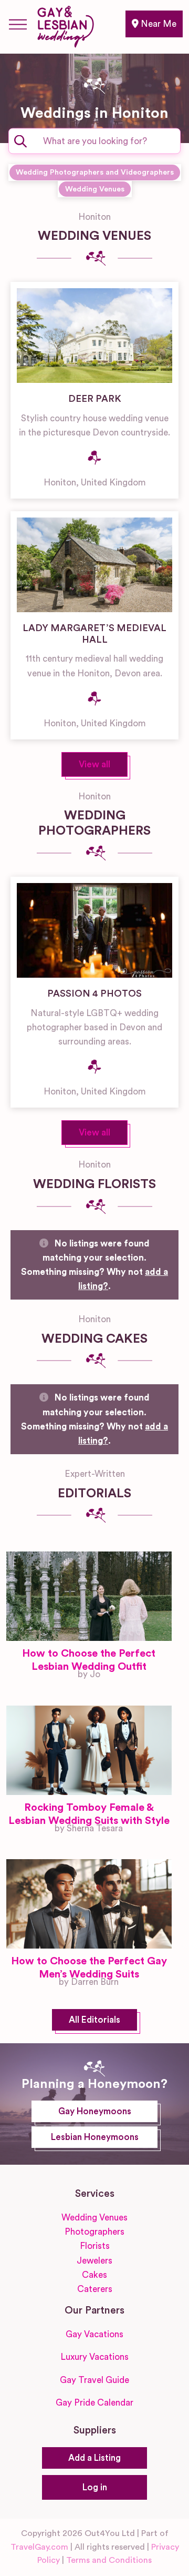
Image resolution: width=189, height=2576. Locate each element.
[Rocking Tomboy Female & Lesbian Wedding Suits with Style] (89, 1750)
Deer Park (95, 399)
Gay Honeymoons (95, 2111)
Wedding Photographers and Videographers (95, 172)
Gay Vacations (94, 2334)
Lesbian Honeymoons (95, 2137)
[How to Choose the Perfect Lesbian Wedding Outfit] (89, 1596)
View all (94, 764)
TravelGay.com (39, 2547)
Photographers (94, 2232)
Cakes (94, 2275)
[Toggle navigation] (18, 24)
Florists (95, 2246)
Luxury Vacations (94, 2357)
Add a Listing (94, 2458)
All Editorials (94, 2020)
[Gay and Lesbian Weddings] (65, 25)
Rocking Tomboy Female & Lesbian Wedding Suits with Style (89, 1814)
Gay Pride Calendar (94, 2403)
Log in (95, 2487)
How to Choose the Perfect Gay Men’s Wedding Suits (89, 1968)
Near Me (157, 24)
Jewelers (94, 2261)
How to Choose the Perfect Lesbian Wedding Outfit (89, 1660)
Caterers (95, 2289)
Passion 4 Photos (94, 993)
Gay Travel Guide (94, 2380)
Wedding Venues (95, 189)
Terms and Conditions (109, 2560)
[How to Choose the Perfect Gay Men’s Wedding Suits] (89, 1904)
